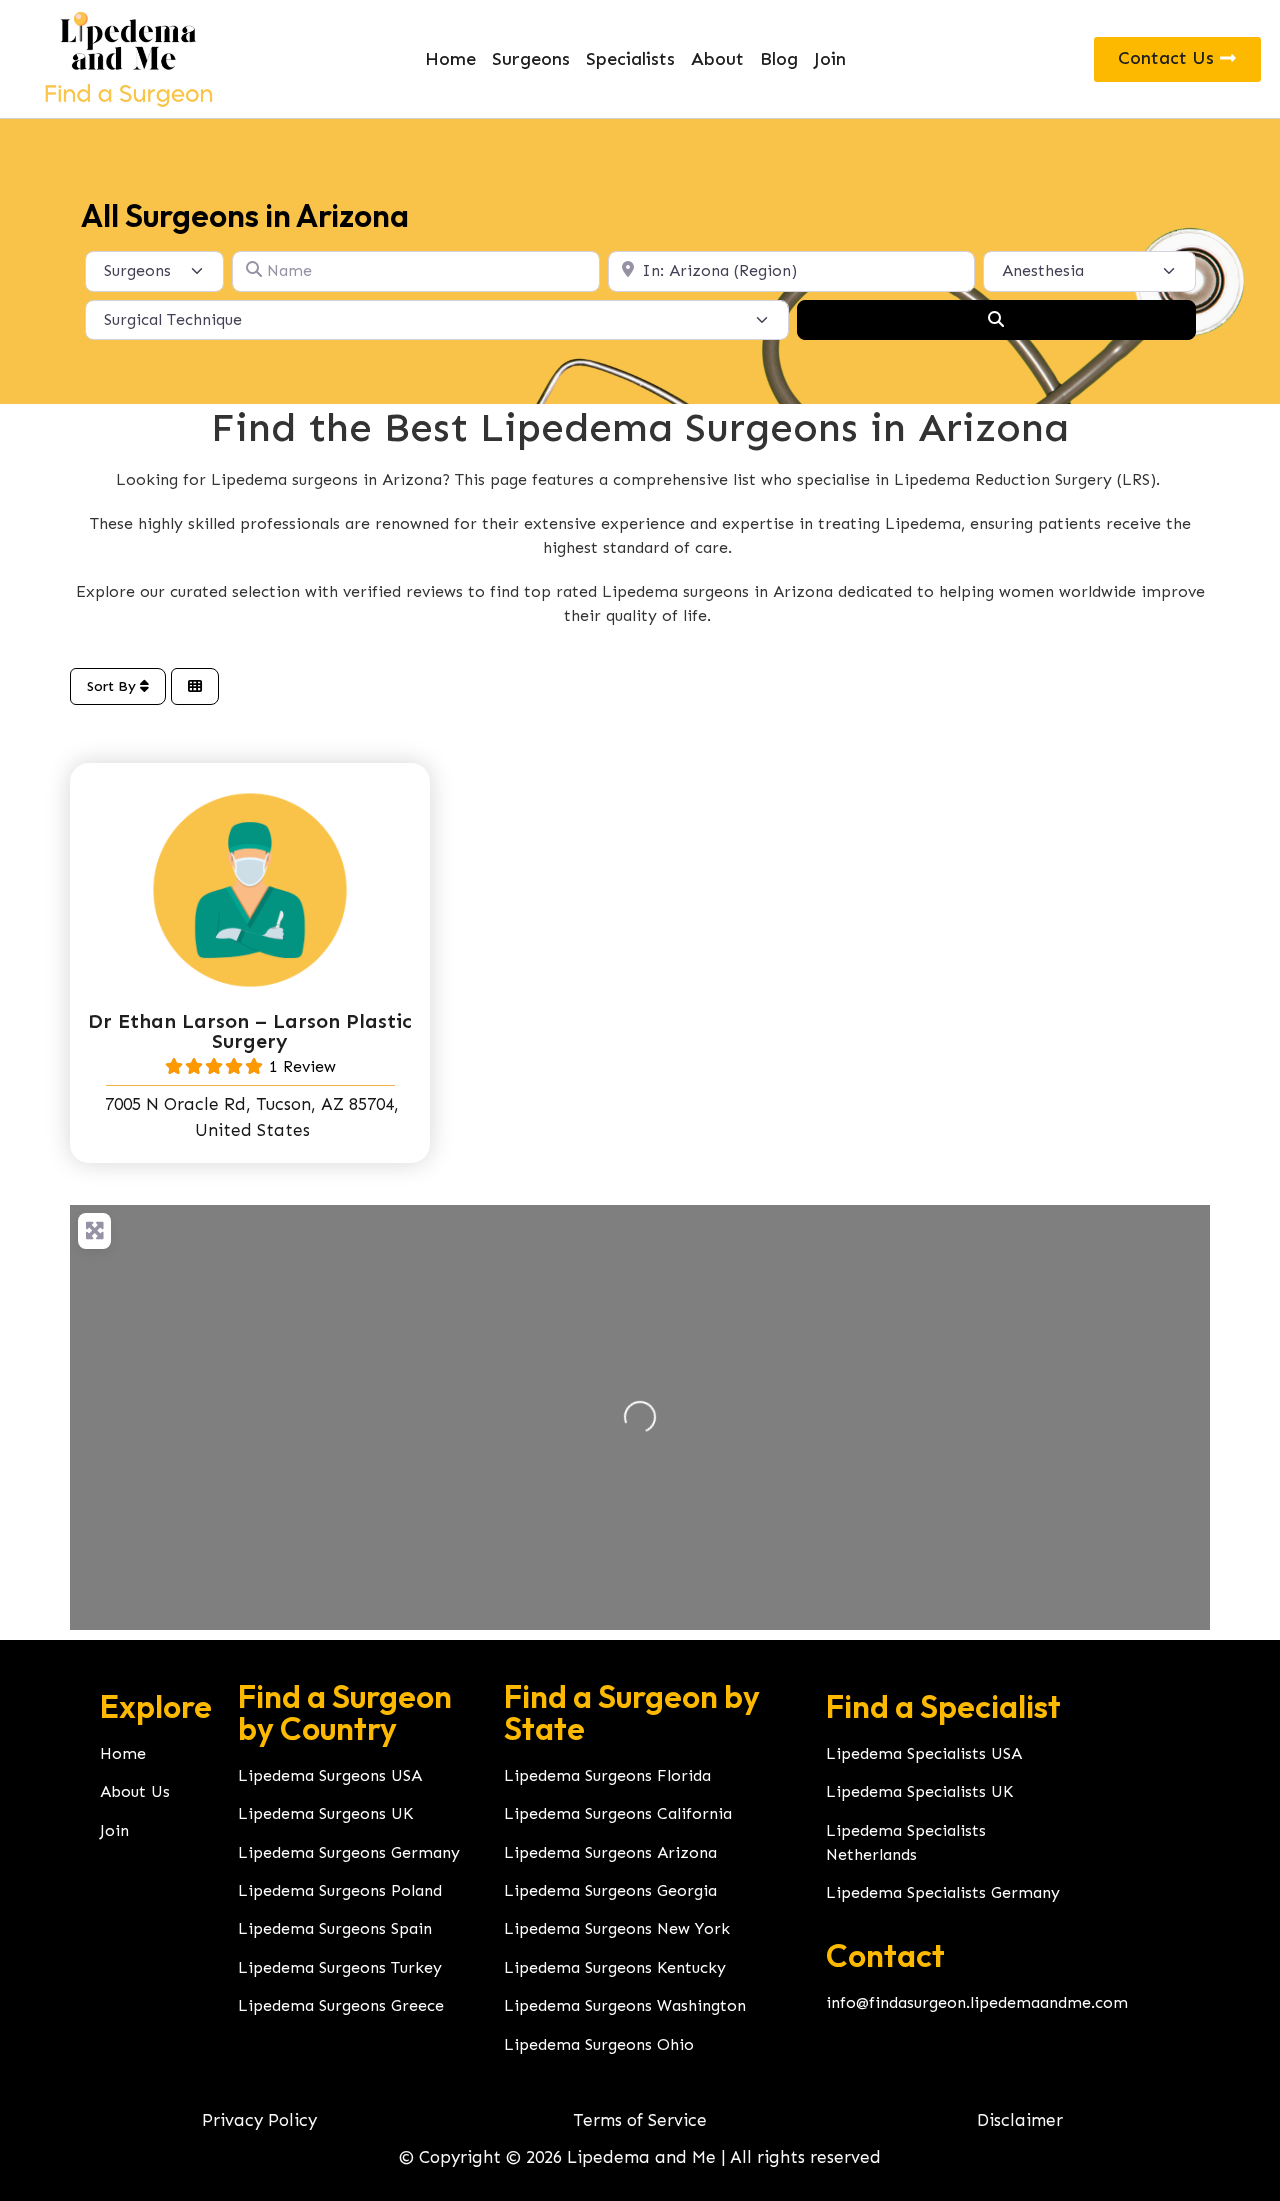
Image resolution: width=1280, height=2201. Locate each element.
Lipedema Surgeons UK (325, 1813)
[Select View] (195, 686)
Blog (779, 59)
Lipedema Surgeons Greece (341, 2005)
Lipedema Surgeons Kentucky (615, 1967)
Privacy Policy (259, 2120)
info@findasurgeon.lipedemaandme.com (977, 2002)
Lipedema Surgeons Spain (335, 1928)
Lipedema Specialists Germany (943, 1892)
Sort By (113, 686)
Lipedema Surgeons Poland (340, 1890)
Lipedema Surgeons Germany (349, 1852)
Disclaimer (1020, 2120)
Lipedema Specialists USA (924, 1753)
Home (450, 59)
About (717, 59)
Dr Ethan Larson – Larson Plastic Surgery (250, 1031)
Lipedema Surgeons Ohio (599, 2044)
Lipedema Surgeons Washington (625, 2005)
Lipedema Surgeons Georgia (610, 1890)
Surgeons (531, 59)
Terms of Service (640, 2120)
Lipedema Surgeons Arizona (610, 1852)
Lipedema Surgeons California (618, 1813)
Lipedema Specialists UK (919, 1791)
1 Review (302, 1066)
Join (830, 59)
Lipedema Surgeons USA (330, 1775)
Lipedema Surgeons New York (617, 1928)
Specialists (630, 59)
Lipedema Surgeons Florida (607, 1775)
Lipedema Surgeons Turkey (340, 1967)
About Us (135, 1791)
